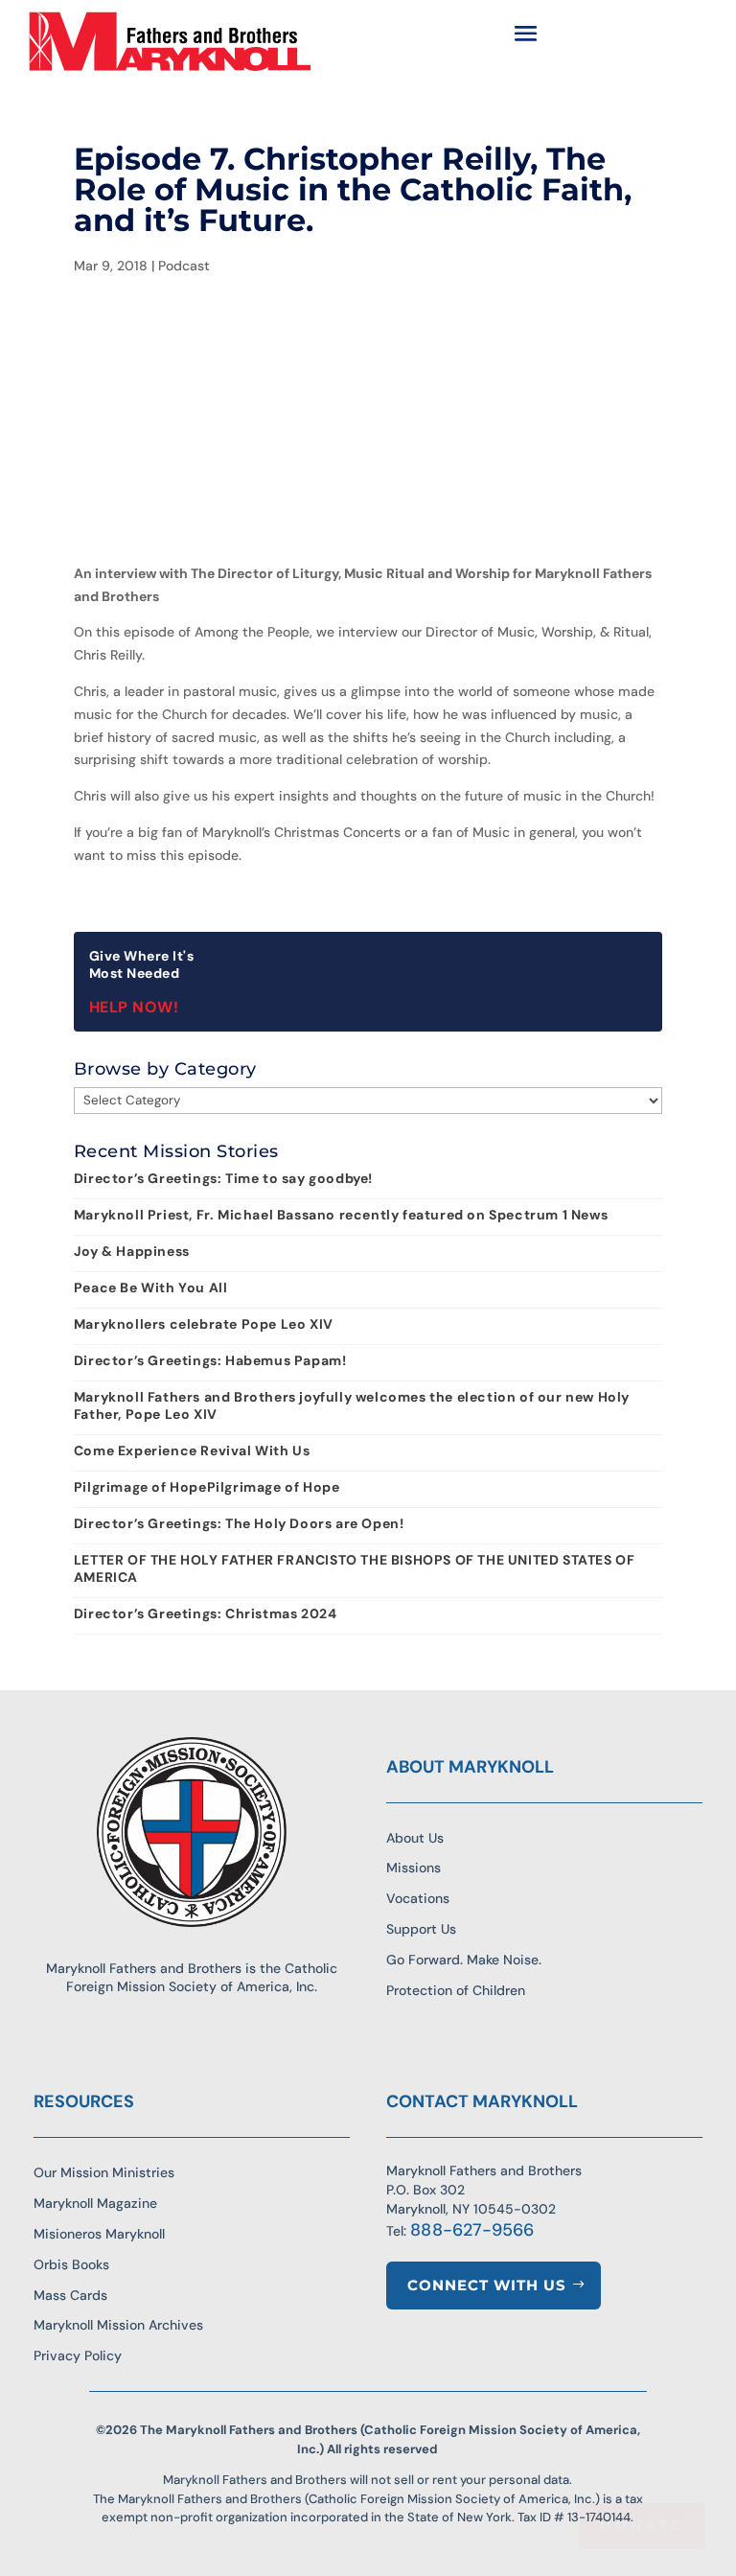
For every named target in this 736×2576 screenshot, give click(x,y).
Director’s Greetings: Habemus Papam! (210, 1360)
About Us (415, 1838)
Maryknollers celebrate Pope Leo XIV (204, 1324)
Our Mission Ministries (104, 2172)
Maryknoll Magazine (95, 2203)
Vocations (418, 1898)
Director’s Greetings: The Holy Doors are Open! (239, 1523)
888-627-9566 (472, 2230)
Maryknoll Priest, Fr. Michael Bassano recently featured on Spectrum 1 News (341, 1215)
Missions (414, 1868)
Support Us (421, 1929)
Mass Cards (70, 2295)
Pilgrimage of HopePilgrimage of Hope (207, 1487)
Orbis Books (71, 2264)
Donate (642, 2525)
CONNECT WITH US (487, 2285)
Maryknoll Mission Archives (118, 2325)
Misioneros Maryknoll (99, 2234)
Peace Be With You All (151, 1288)
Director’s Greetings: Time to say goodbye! (223, 1178)
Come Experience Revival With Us (192, 1450)
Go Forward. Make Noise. (464, 1960)
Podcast (184, 266)
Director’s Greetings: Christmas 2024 (206, 1613)
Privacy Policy (78, 2356)
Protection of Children (456, 1990)
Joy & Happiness (132, 1251)
